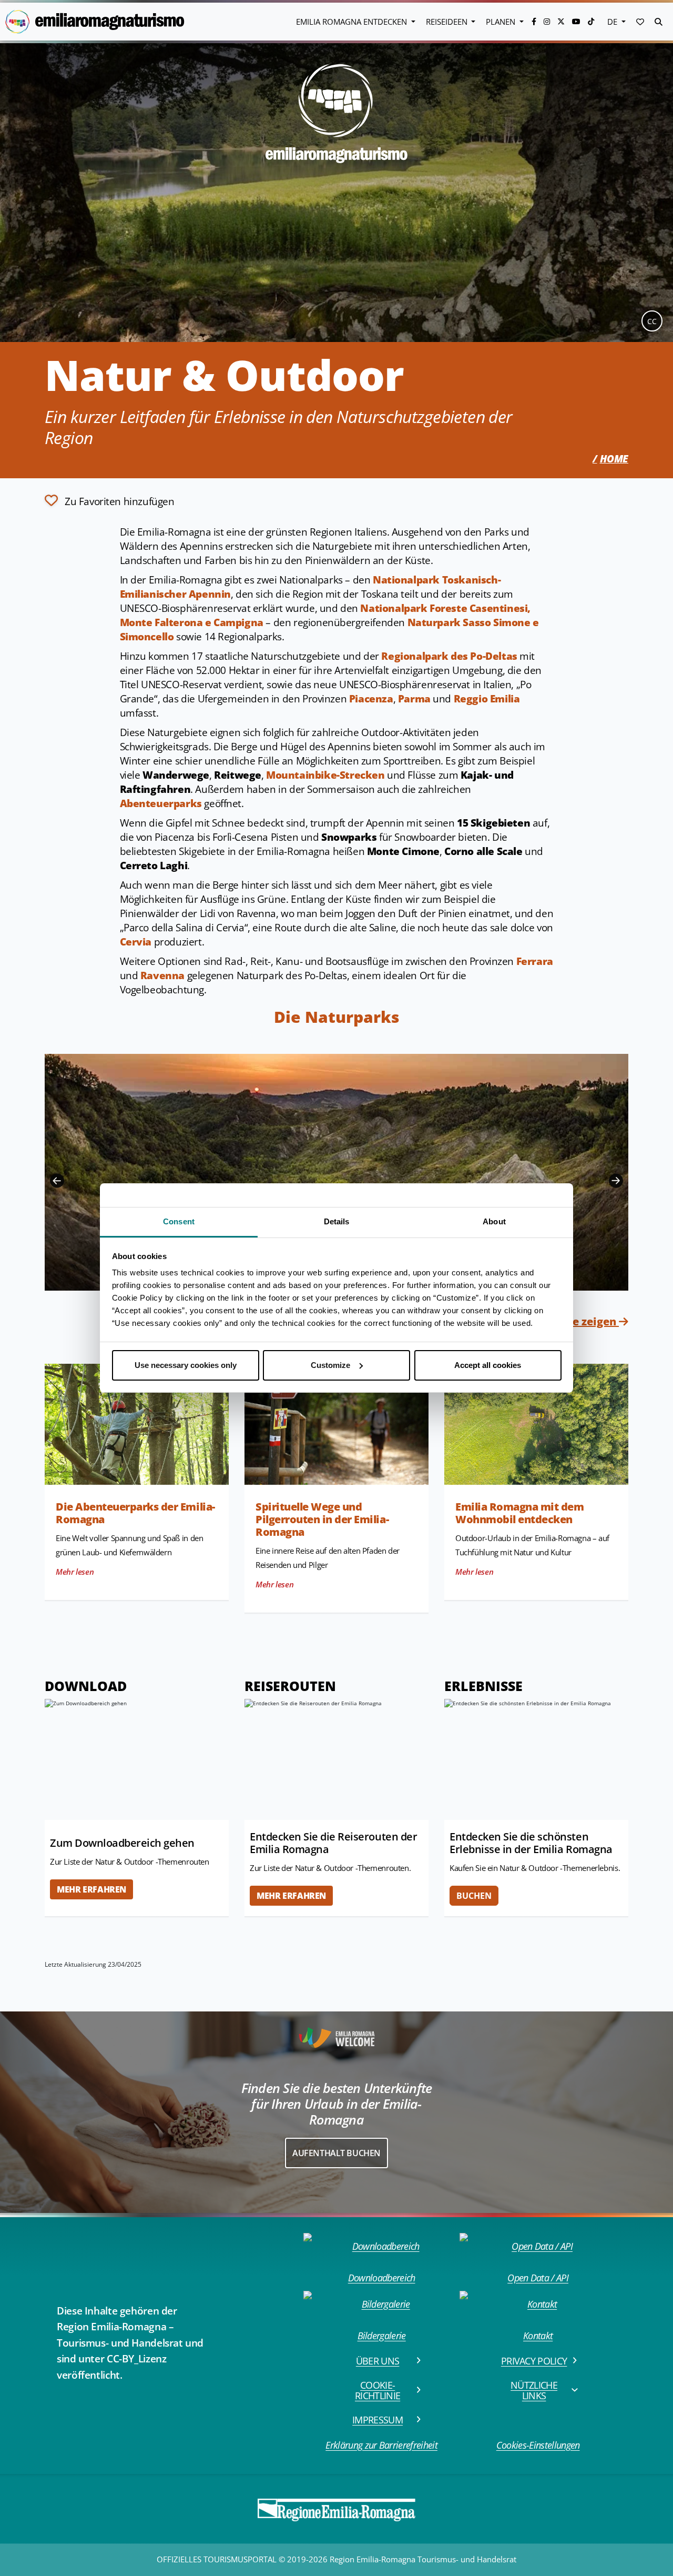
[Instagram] (548, 21)
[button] (640, 22)
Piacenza (371, 699)
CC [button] (652, 321)
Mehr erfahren (91, 1889)
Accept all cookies (488, 1365)
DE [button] (613, 22)
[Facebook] (535, 21)
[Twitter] (562, 21)
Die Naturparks (337, 1017)
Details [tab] (337, 1221)
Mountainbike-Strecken (325, 775)
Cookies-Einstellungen (538, 2445)
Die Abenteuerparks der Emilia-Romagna (135, 1513)
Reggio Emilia (487, 699)
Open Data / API (538, 2278)
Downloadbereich (382, 2278)
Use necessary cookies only (186, 1365)
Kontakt (538, 2336)
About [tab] (494, 1221)
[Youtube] (577, 21)
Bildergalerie (382, 2336)
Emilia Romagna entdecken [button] (353, 22)
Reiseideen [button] (448, 22)
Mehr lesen (75, 1572)
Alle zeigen (589, 1321)
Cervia (136, 942)
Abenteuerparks (161, 803)
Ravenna (162, 975)
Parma (414, 699)
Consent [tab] (179, 1221)
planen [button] (502, 22)
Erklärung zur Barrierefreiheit (381, 2445)
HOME (614, 459)
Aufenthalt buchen (336, 2153)
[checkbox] (110, 500)
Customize (330, 1365)
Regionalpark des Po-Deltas (449, 656)
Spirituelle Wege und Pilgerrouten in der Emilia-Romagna (322, 1519)
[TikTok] (591, 21)
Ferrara (535, 961)
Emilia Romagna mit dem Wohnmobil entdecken (519, 1513)
